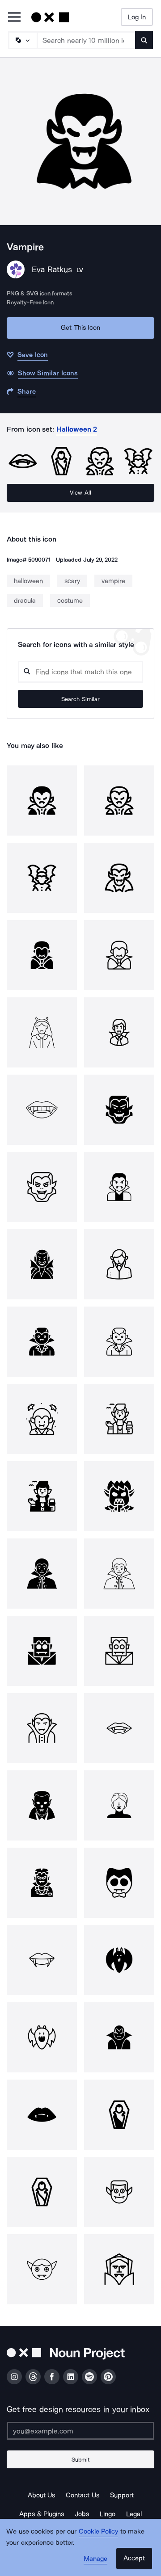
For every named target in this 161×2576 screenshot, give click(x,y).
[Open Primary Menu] (14, 18)
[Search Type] (22, 40)
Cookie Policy (99, 2531)
